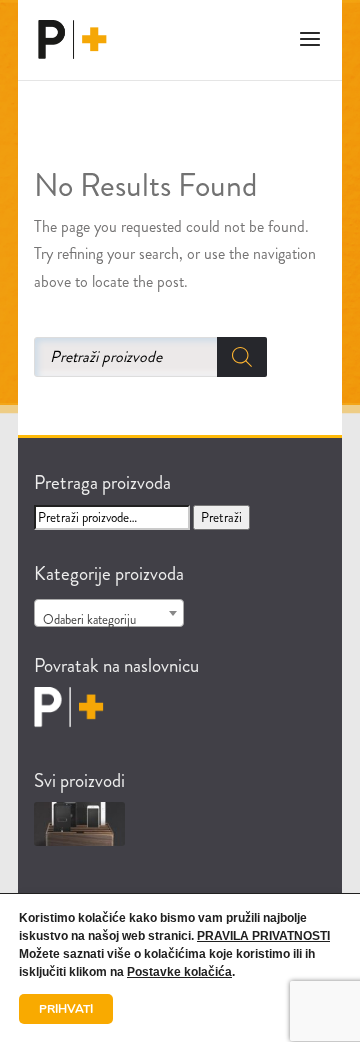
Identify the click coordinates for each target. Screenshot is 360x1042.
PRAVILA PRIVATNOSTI (263, 936)
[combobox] (109, 613)
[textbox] (109, 620)
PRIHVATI (66, 1009)
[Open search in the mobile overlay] (180, 357)
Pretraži (221, 517)
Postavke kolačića (179, 972)
